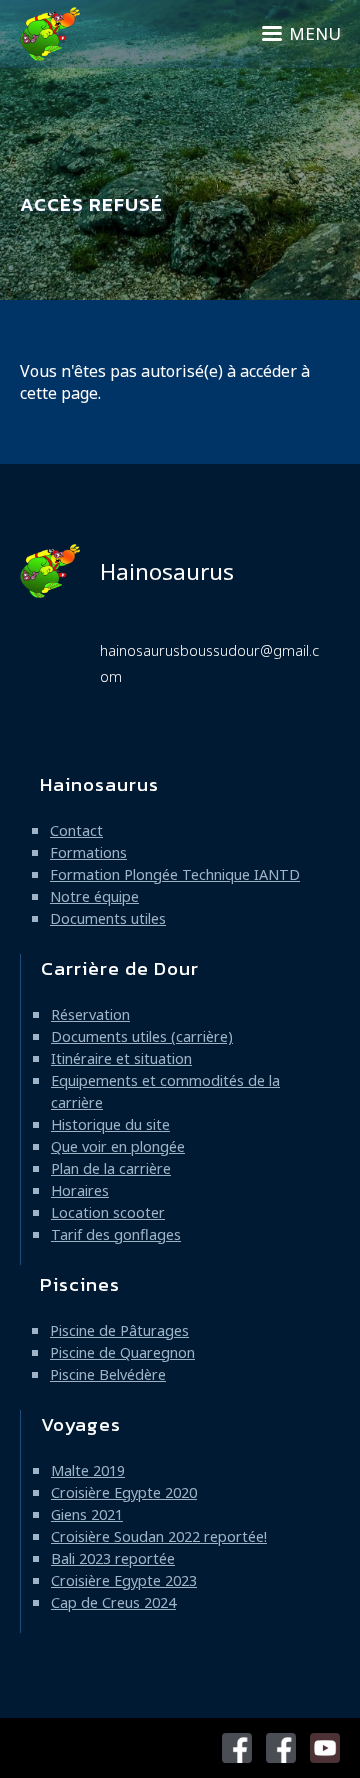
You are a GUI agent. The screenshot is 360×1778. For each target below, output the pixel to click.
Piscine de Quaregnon (122, 1352)
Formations (88, 852)
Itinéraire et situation (121, 1058)
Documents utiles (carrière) (142, 1036)
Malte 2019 (88, 1470)
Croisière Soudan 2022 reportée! (159, 1536)
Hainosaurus (167, 571)
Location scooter (108, 1212)
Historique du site (110, 1124)
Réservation (90, 1014)
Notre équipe (94, 896)
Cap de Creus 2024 (113, 1602)
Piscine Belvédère (108, 1374)
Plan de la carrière (111, 1168)
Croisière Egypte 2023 (124, 1580)
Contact (76, 830)
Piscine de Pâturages (119, 1330)
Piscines (80, 1284)
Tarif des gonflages (116, 1234)
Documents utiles (108, 918)
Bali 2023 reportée (113, 1558)
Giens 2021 (87, 1514)
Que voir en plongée (118, 1146)
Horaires (80, 1190)
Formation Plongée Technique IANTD (175, 874)
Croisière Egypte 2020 (124, 1492)
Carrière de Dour (120, 968)
